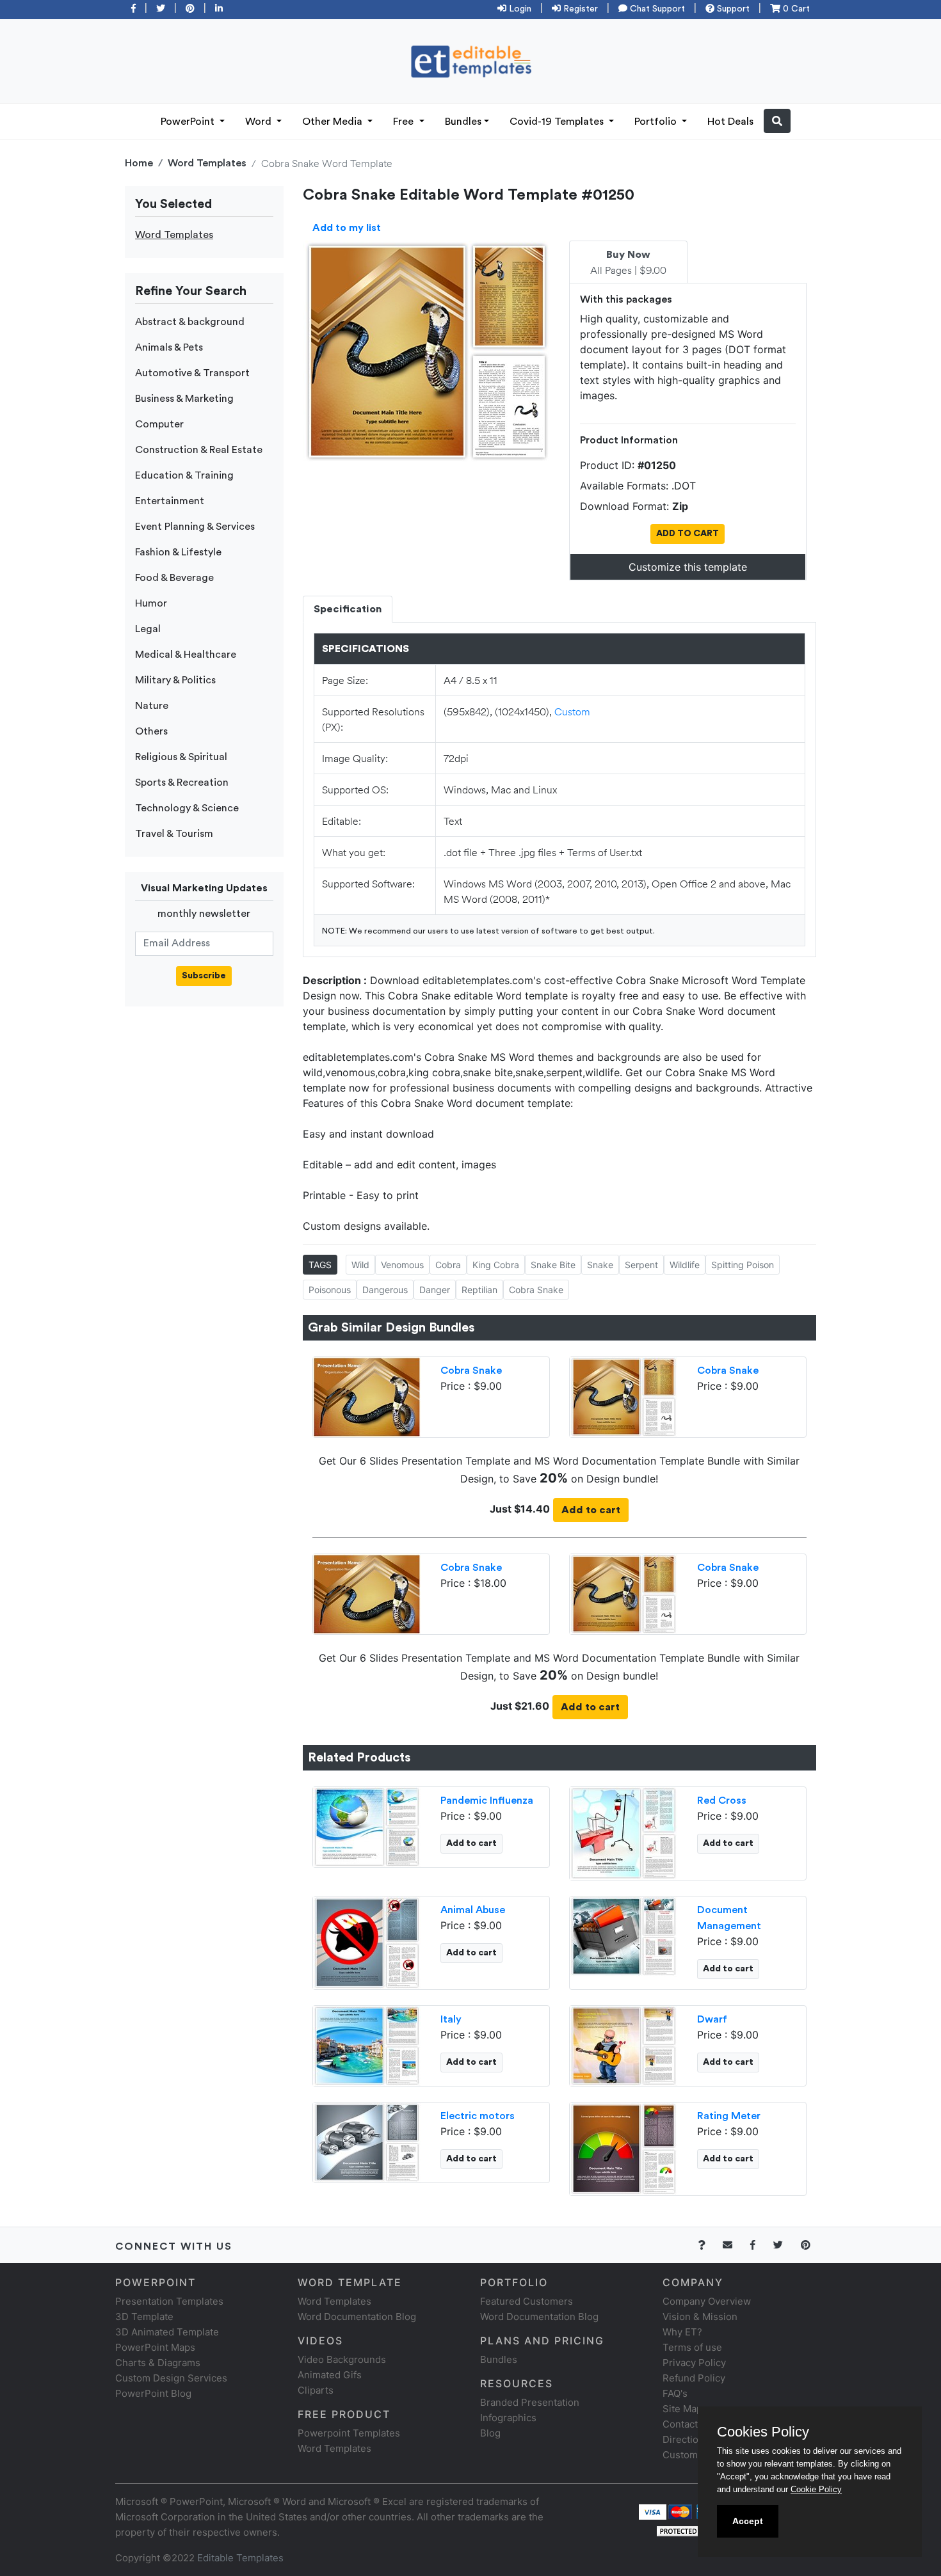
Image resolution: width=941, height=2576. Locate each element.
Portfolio (657, 122)
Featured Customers (527, 2301)
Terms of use (692, 2347)
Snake (600, 1265)
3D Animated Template (167, 2332)
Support (732, 9)
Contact (680, 2424)
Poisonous (330, 1290)
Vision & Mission (700, 2317)
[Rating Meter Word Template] (623, 2147)
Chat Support (656, 9)
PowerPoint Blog (153, 2393)
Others (151, 731)
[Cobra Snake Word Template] (623, 1395)
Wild (360, 1265)
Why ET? (682, 2332)
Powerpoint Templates (349, 2433)
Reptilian (479, 1290)
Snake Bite (553, 1265)
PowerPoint (189, 122)
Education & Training (184, 475)
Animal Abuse (473, 1910)
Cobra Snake (536, 1290)
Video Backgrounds (342, 2359)
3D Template (144, 2317)
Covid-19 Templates (558, 122)
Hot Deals (730, 122)
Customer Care (697, 2455)
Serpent (641, 1265)
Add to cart (591, 1510)
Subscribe (204, 976)
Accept (748, 2521)
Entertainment (170, 501)
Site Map (682, 2409)
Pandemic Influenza (487, 1801)
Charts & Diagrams (158, 2363)
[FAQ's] (709, 2245)
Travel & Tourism (174, 834)
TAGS (320, 1265)
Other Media (334, 122)
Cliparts (316, 2390)
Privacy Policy (694, 2363)
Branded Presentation (530, 2402)
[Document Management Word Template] (623, 1935)
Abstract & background (190, 322)
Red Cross (722, 1801)
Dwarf (712, 2019)
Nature (152, 706)
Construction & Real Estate (199, 450)
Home (139, 163)
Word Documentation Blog (357, 2317)
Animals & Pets (169, 347)
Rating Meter (729, 2116)
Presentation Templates (169, 2301)
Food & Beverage (174, 578)
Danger (435, 1290)
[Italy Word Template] (367, 2044)
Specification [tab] (348, 609)
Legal (148, 629)
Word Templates (207, 163)
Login (519, 9)
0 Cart (795, 9)
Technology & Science (187, 808)
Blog (490, 2433)
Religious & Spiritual (181, 757)
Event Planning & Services (195, 527)
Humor (151, 603)
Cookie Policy (816, 2489)
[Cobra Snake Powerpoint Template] (367, 1395)
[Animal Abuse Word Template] (367, 1941)
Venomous (402, 1265)
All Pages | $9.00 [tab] (628, 263)
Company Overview (707, 2301)
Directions (686, 2439)
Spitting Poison (743, 1265)
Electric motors (478, 2116)
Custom (572, 711)
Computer (159, 424)
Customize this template (688, 567)
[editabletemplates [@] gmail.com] (735, 2245)
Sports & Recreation (182, 783)
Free (405, 122)
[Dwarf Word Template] (623, 2044)
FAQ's (675, 2393)
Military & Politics (175, 680)
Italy (451, 2019)
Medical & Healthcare (186, 655)
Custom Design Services (171, 2378)
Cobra (448, 1265)
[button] (777, 121)
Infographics (508, 2418)
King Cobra (496, 1265)
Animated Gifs (330, 2375)
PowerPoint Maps (155, 2347)
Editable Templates (240, 2558)
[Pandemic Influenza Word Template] (367, 1825)
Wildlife (685, 1265)
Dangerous (385, 1290)
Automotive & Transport (192, 373)
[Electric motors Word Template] (367, 2141)
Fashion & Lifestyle (178, 552)
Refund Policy (694, 2378)
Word (260, 122)
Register (579, 9)
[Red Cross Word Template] (623, 1832)
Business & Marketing (184, 399)
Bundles (463, 122)
